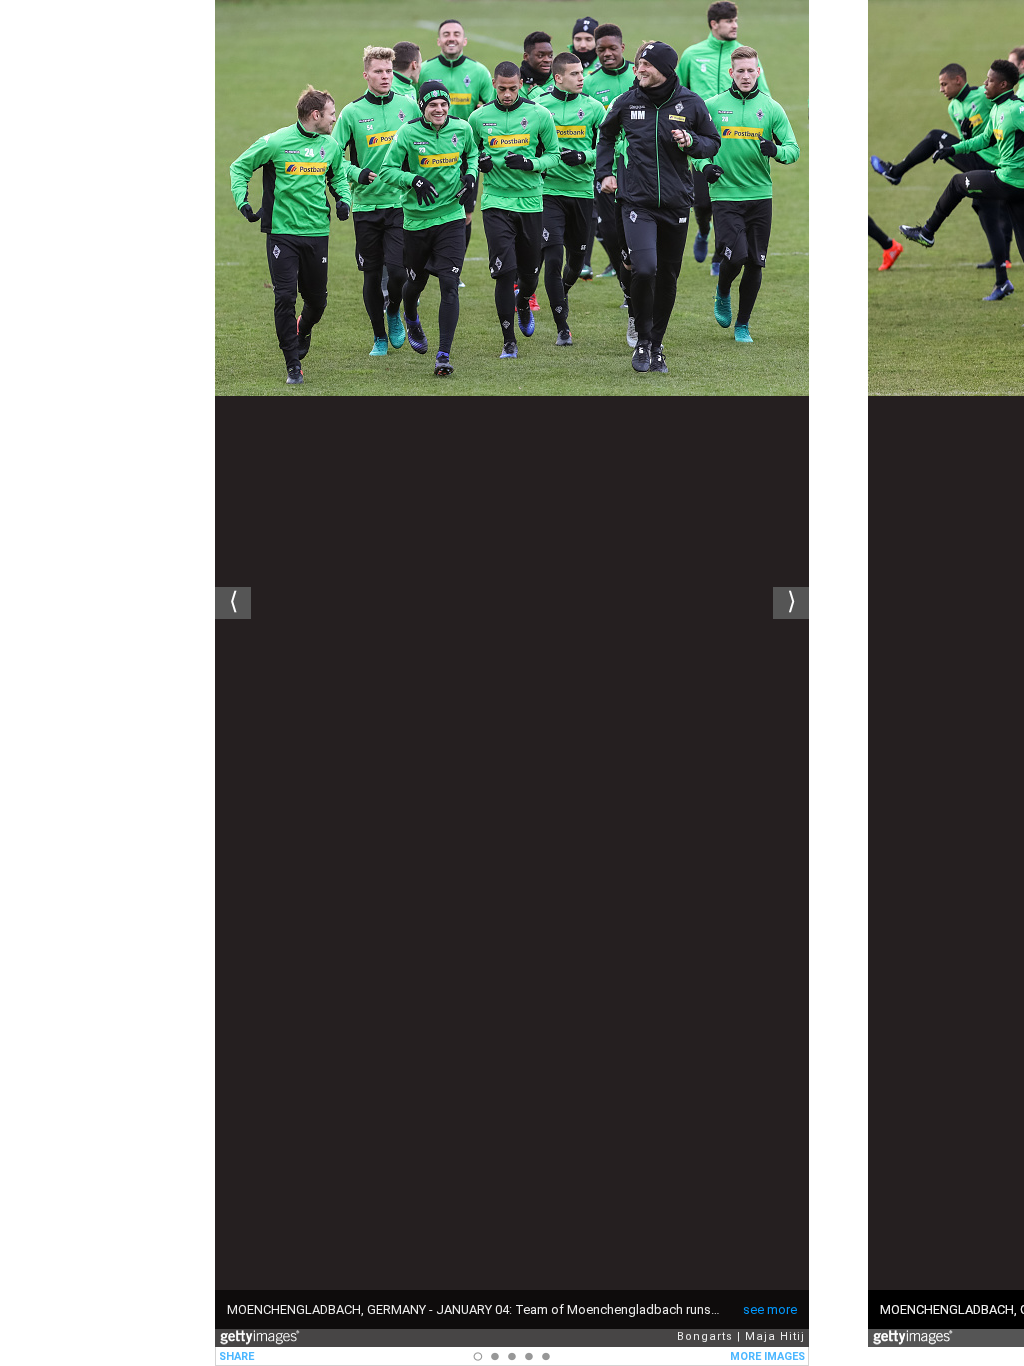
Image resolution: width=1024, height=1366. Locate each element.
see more (770, 1309)
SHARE (236, 1356)
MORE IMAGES (767, 1356)
